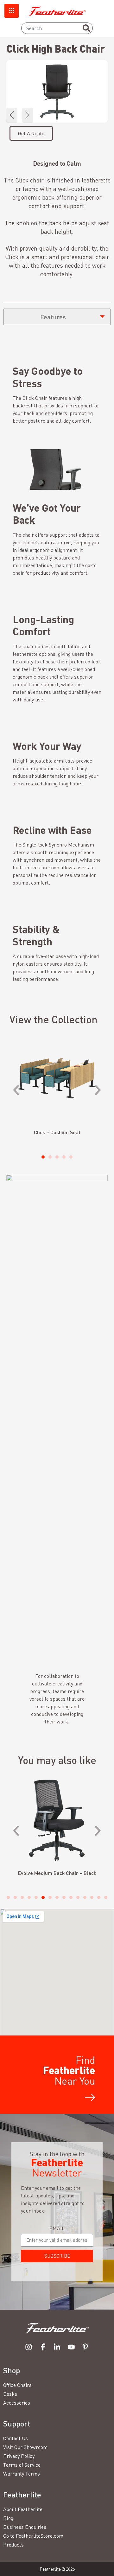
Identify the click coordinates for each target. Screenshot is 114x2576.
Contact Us (16, 2438)
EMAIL (57, 2228)
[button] (12, 115)
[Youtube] (71, 2347)
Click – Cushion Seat (57, 1132)
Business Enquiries (25, 2527)
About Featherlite (23, 2509)
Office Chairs (17, 2385)
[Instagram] (29, 2347)
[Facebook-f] (43, 2347)
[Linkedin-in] (57, 2347)
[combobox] (57, 28)
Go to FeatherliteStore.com (33, 2536)
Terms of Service (22, 2465)
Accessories (17, 2403)
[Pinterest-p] (85, 2347)
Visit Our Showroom (25, 2447)
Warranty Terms (22, 2474)
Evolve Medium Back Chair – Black (57, 1873)
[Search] (86, 28)
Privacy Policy (19, 2456)
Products (13, 2545)
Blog (8, 2518)
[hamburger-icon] (12, 11)
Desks (10, 2394)
